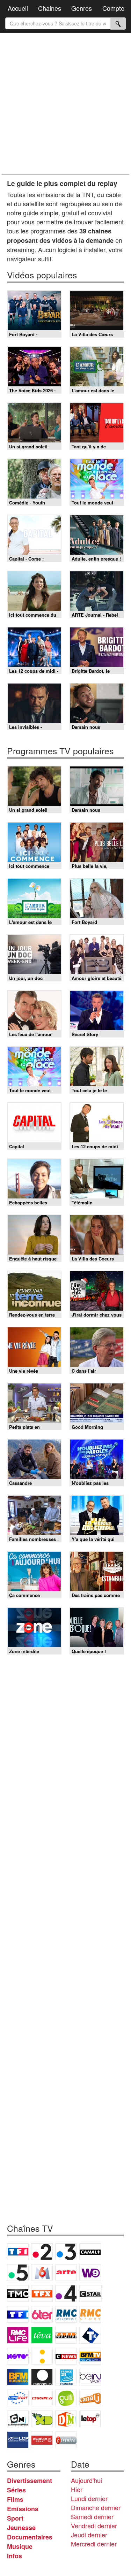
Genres (82, 8)
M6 (42, 2273)
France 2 (42, 2252)
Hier (77, 2489)
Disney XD (42, 2419)
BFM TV (90, 2356)
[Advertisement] (65, 104)
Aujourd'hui (86, 2480)
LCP (18, 2440)
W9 (90, 2273)
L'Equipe (42, 2398)
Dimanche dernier (96, 2507)
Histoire (66, 2440)
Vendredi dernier (94, 2525)
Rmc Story (90, 2314)
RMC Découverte (66, 2314)
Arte (66, 2273)
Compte (113, 8)
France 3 (66, 2252)
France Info (42, 2356)
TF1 (18, 2252)
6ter (42, 2314)
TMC (18, 2293)
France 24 (66, 2377)
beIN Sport (90, 2377)
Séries (16, 2490)
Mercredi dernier (94, 2544)
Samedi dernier (92, 2516)
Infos (14, 2556)
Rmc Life (18, 2335)
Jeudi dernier (89, 2535)
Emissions (23, 2509)
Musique (20, 2546)
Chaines (50, 8)
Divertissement (30, 2481)
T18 (90, 2335)
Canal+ (90, 2252)
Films (15, 2499)
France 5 (18, 2273)
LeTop (90, 2419)
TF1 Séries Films (18, 2314)
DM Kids (66, 2419)
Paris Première (66, 2335)
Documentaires (30, 2537)
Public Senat (42, 2440)
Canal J (90, 2398)
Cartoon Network (18, 2419)
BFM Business (18, 2377)
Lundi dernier (89, 2498)
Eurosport (18, 2398)
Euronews (42, 2377)
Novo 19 (18, 2356)
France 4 (66, 2293)
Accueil (18, 8)
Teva (42, 2335)
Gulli (66, 2398)
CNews (66, 2356)
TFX (42, 2293)
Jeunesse (21, 2528)
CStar (90, 2293)
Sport (15, 2518)
